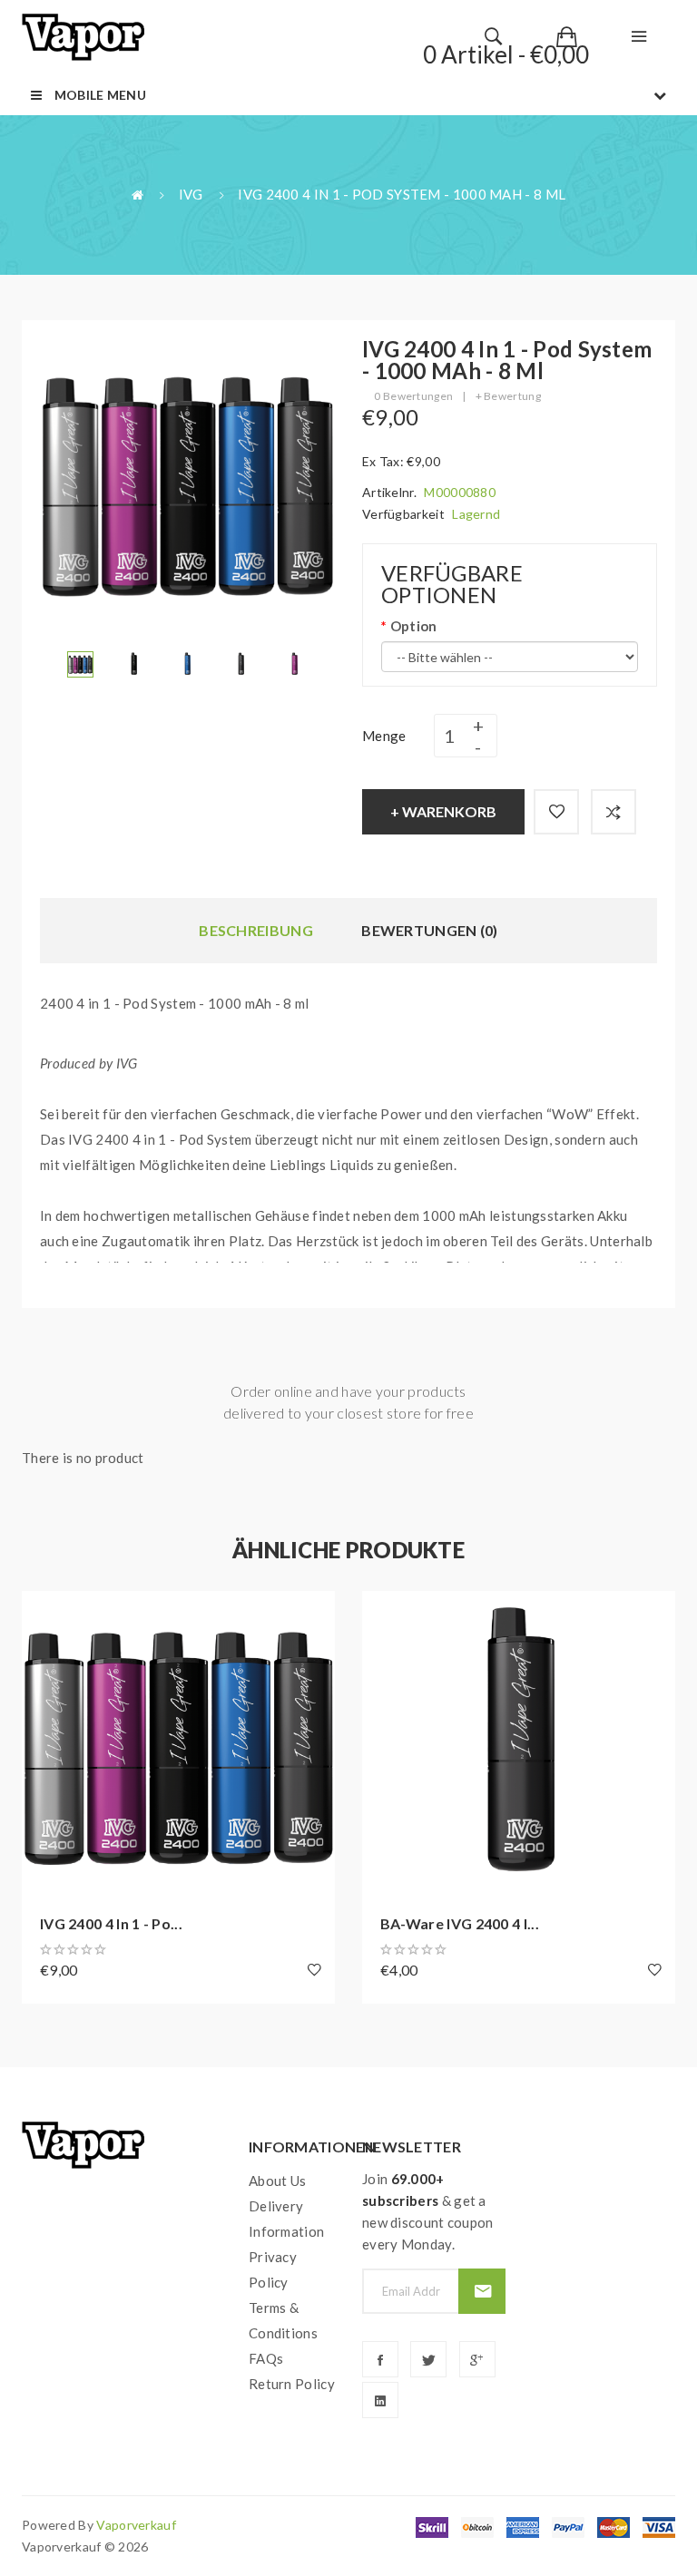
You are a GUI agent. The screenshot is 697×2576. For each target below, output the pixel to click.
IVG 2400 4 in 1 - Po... (111, 1923)
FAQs (266, 2358)
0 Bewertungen (413, 396)
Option (413, 626)
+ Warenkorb (443, 811)
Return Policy (292, 2384)
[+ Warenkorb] (44, 1614)
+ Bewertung (508, 396)
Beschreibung (256, 930)
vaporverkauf (136, 2525)
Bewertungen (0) (430, 930)
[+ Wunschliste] (556, 812)
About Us (277, 2181)
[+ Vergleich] (614, 812)
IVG (191, 194)
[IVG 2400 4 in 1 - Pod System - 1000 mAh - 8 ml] (80, 662)
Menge (384, 736)
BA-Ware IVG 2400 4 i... (460, 1923)
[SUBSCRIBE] (481, 2291)
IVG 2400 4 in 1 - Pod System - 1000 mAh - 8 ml (402, 194)
